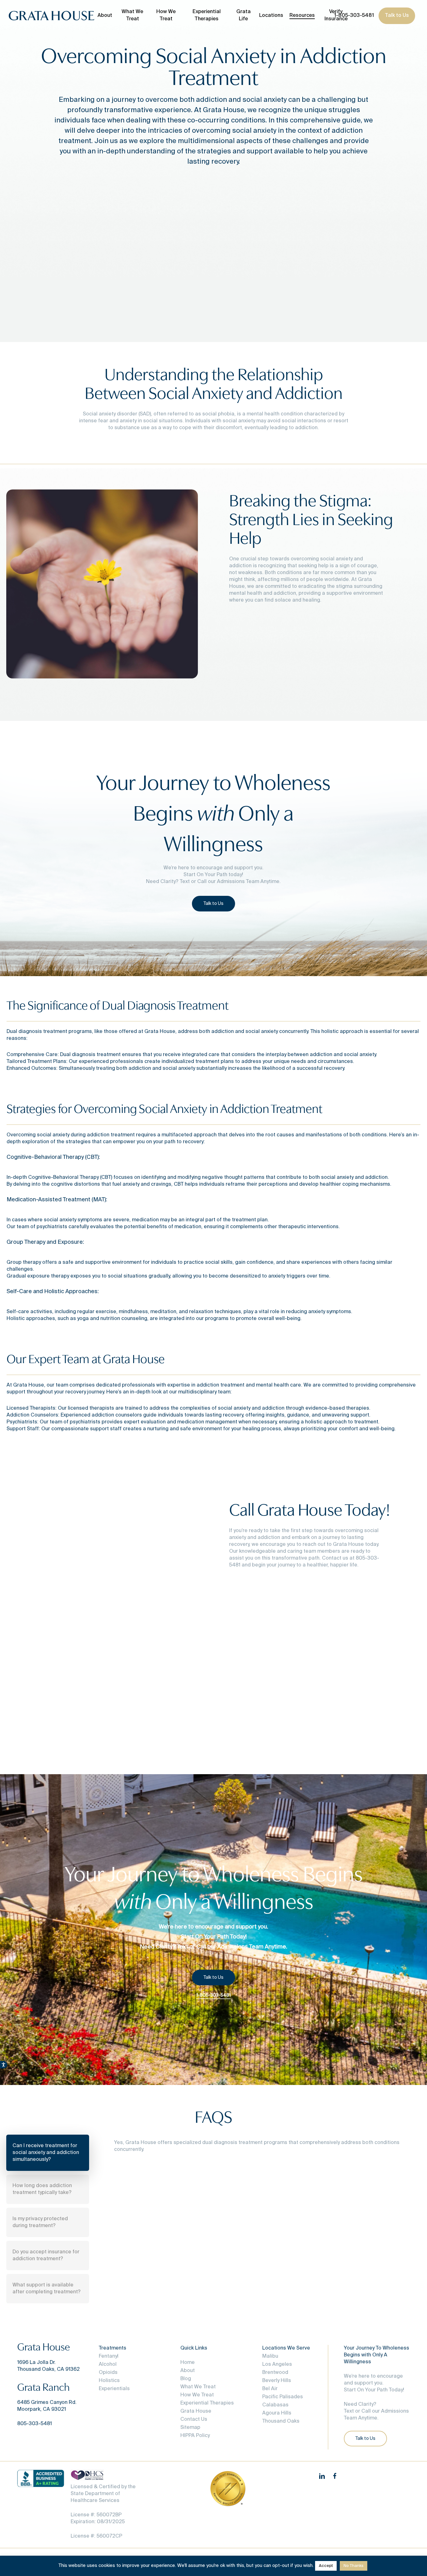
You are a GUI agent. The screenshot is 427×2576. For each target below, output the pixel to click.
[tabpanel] (255, 2154)
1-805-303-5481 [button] (213, 1995)
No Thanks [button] (354, 2566)
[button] (213, 904)
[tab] (48, 2153)
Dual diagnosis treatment (37, 1032)
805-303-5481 (35, 2424)
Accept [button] (326, 2566)
